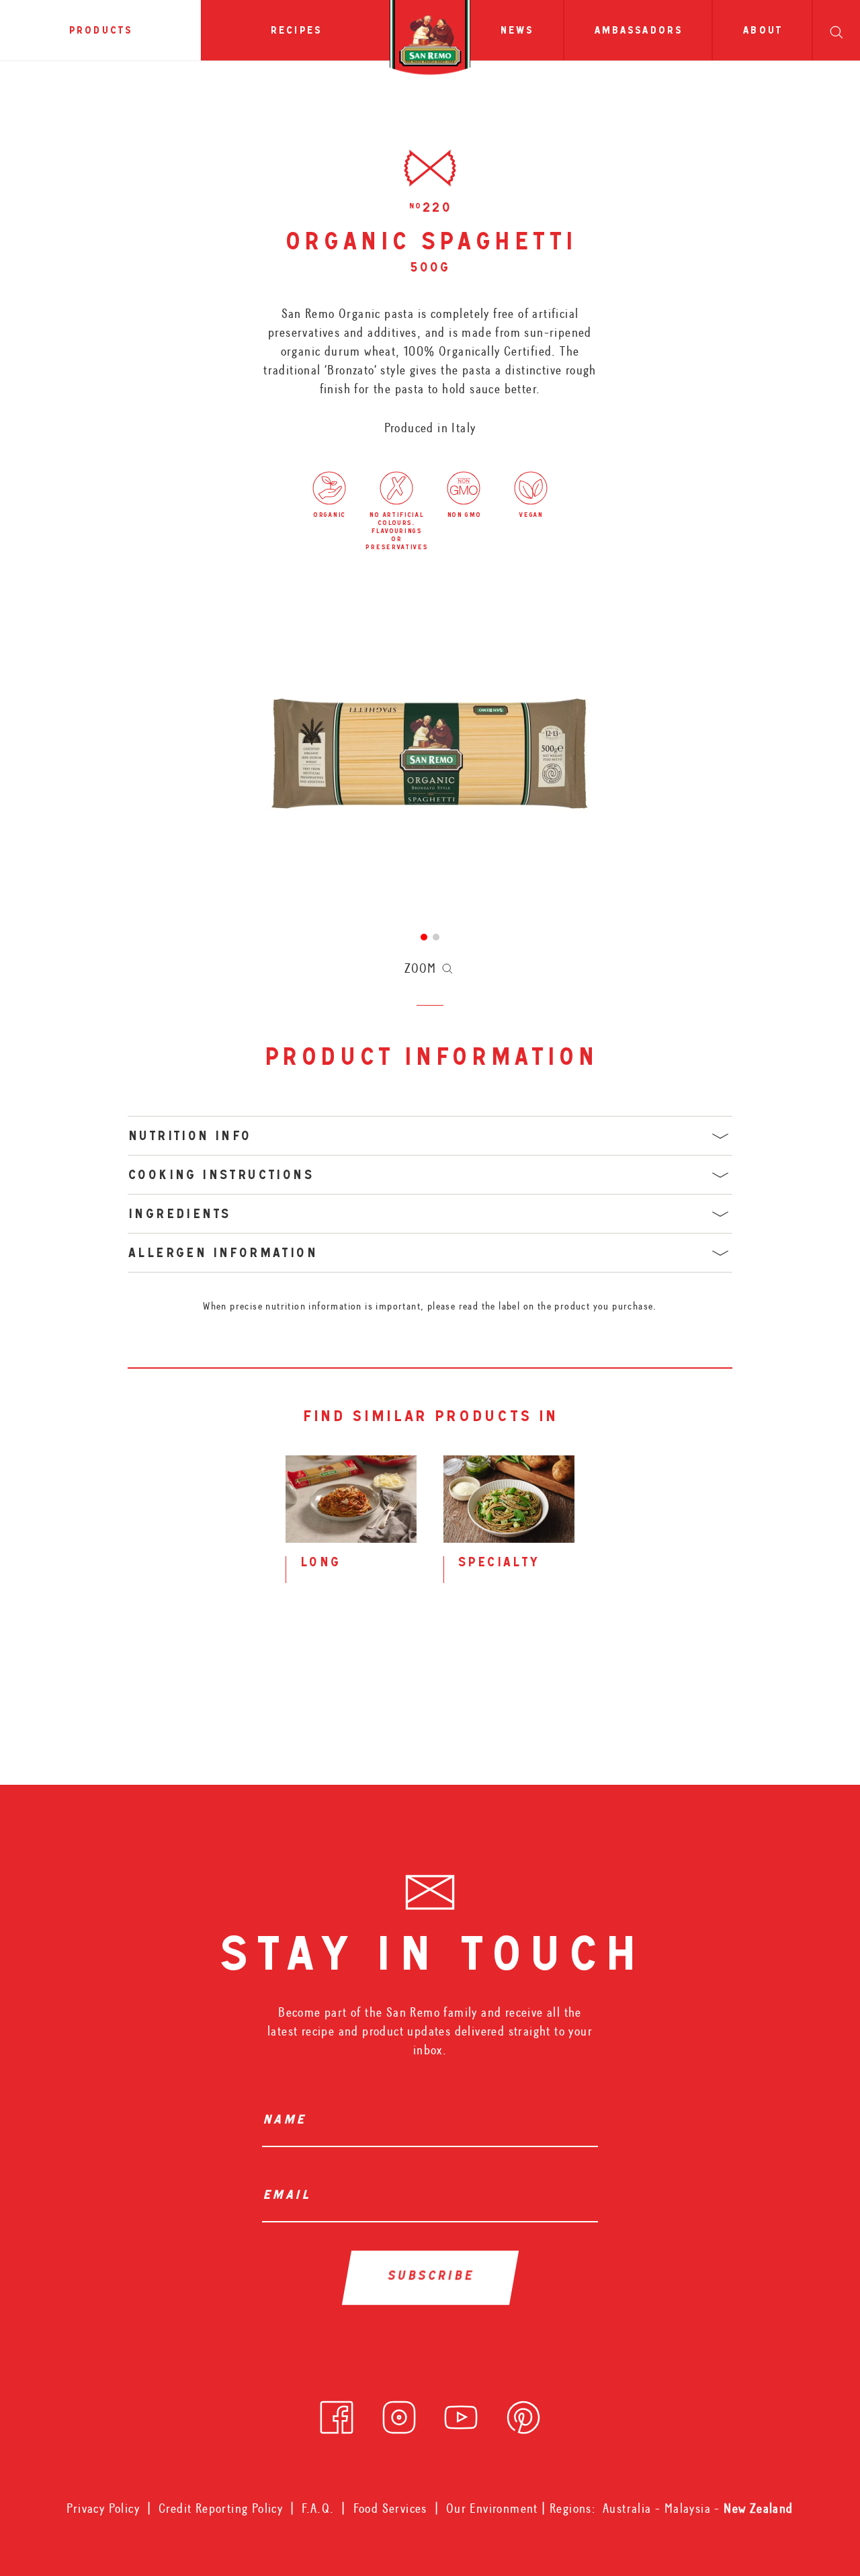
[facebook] (337, 2413)
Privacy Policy (103, 2508)
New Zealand (758, 2508)
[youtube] (461, 2413)
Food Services (390, 2508)
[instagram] (399, 2413)
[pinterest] (523, 2413)
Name (288, 2122)
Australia (629, 2508)
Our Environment (492, 2508)
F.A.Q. (318, 2508)
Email (290, 2197)
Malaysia (690, 2508)
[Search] (836, 30)
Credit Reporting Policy (221, 2508)
